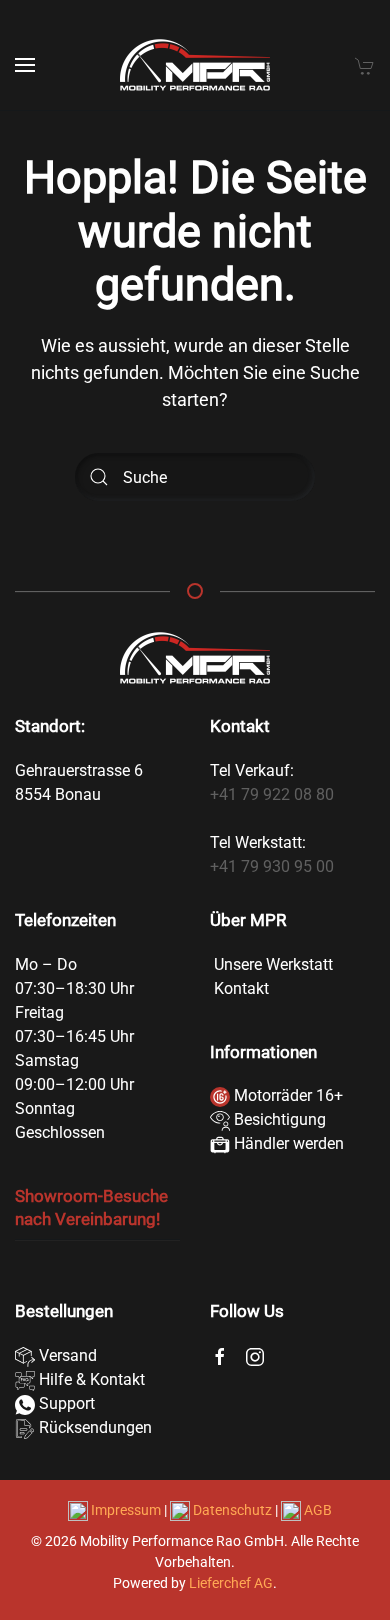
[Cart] (365, 65)
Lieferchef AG (231, 1583)
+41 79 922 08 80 (272, 794)
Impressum (126, 1510)
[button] (25, 65)
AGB (316, 1510)
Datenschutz (232, 1510)
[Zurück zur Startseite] (195, 65)
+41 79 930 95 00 (272, 866)
